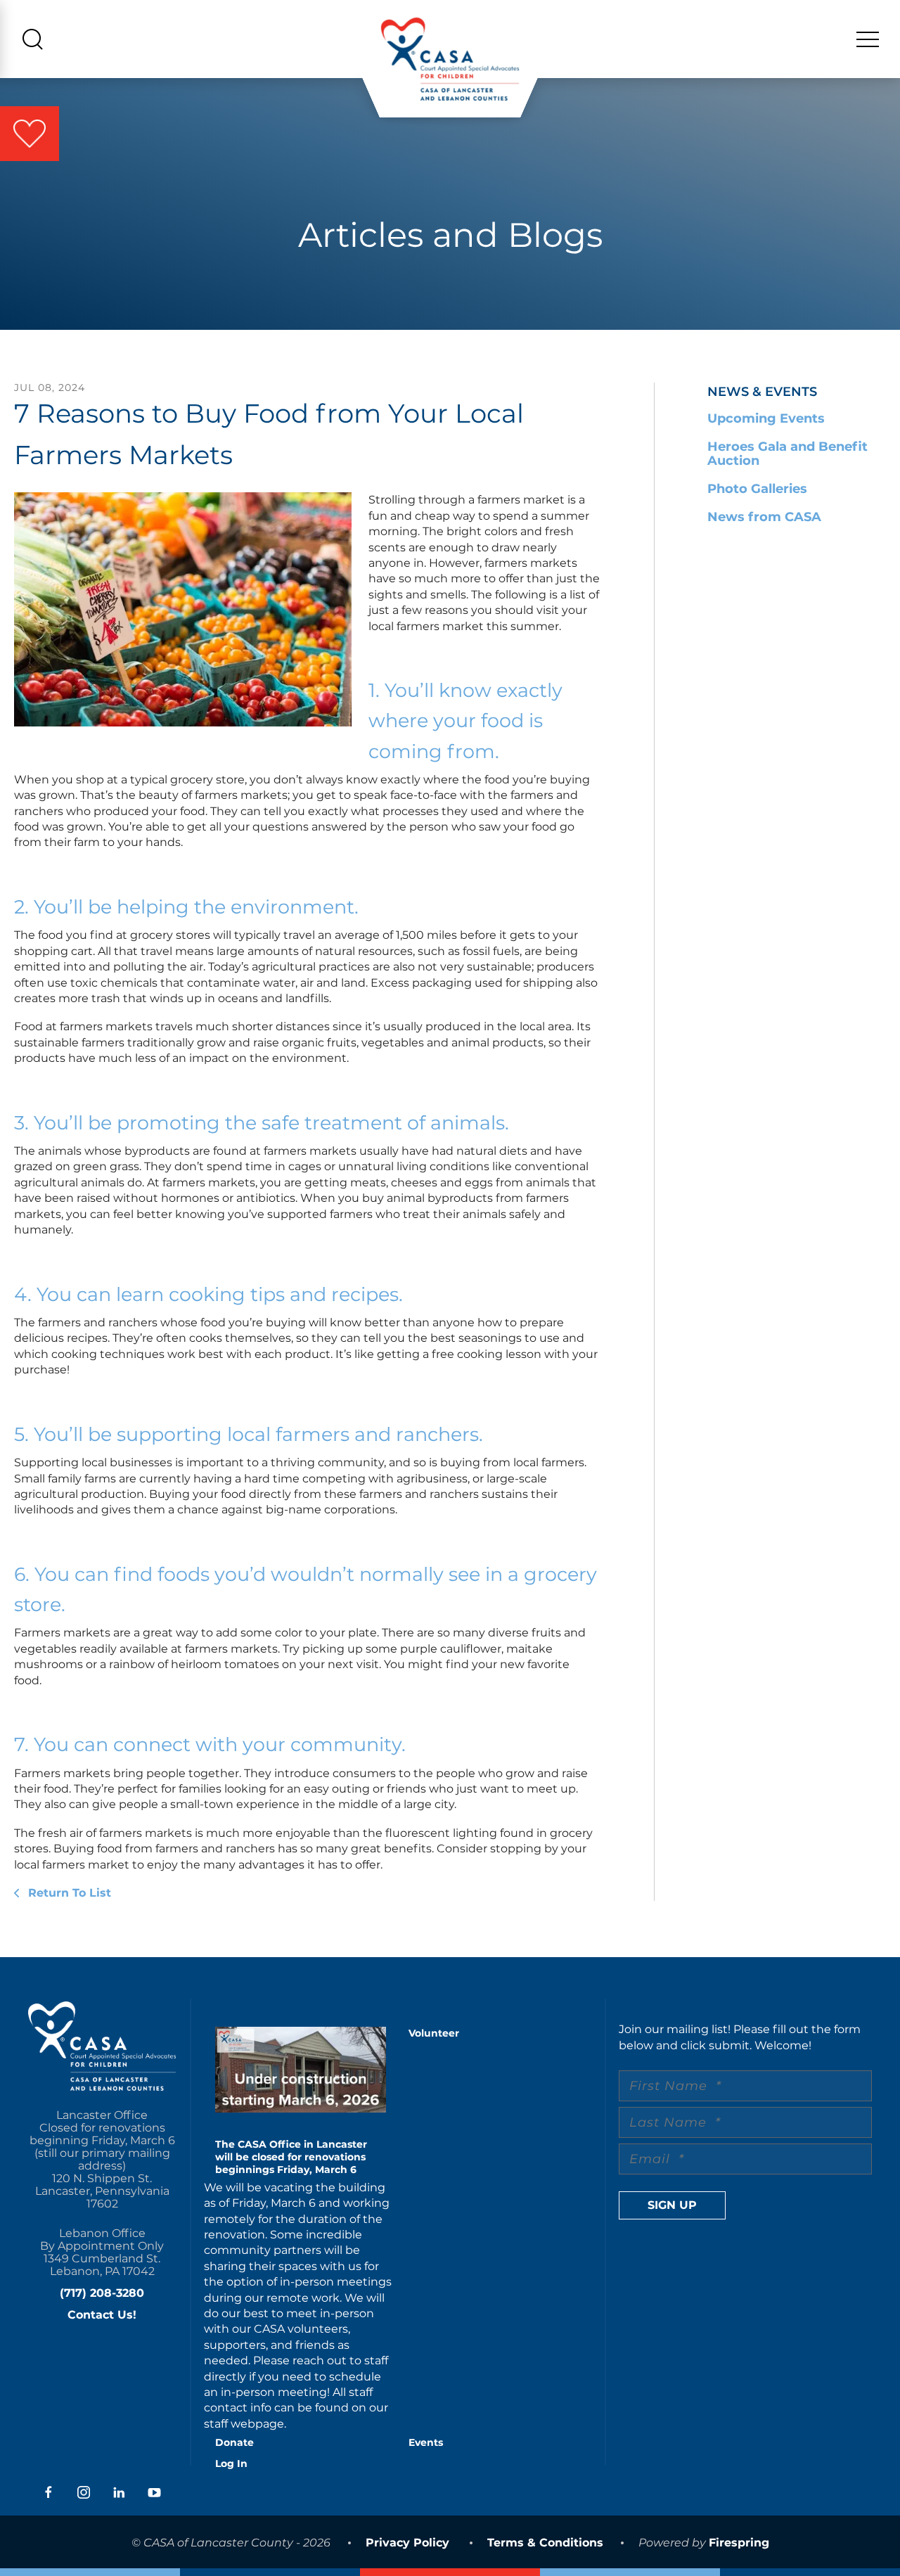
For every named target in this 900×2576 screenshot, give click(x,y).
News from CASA (764, 517)
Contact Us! (102, 2315)
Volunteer (434, 2033)
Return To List (68, 1893)
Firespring (739, 2543)
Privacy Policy (407, 2543)
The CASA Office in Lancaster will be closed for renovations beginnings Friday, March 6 (291, 2157)
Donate (234, 2442)
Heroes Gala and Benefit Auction (787, 454)
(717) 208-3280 (102, 2293)
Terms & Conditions (545, 2543)
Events (426, 2442)
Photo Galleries (757, 489)
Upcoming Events (766, 418)
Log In (231, 2463)
